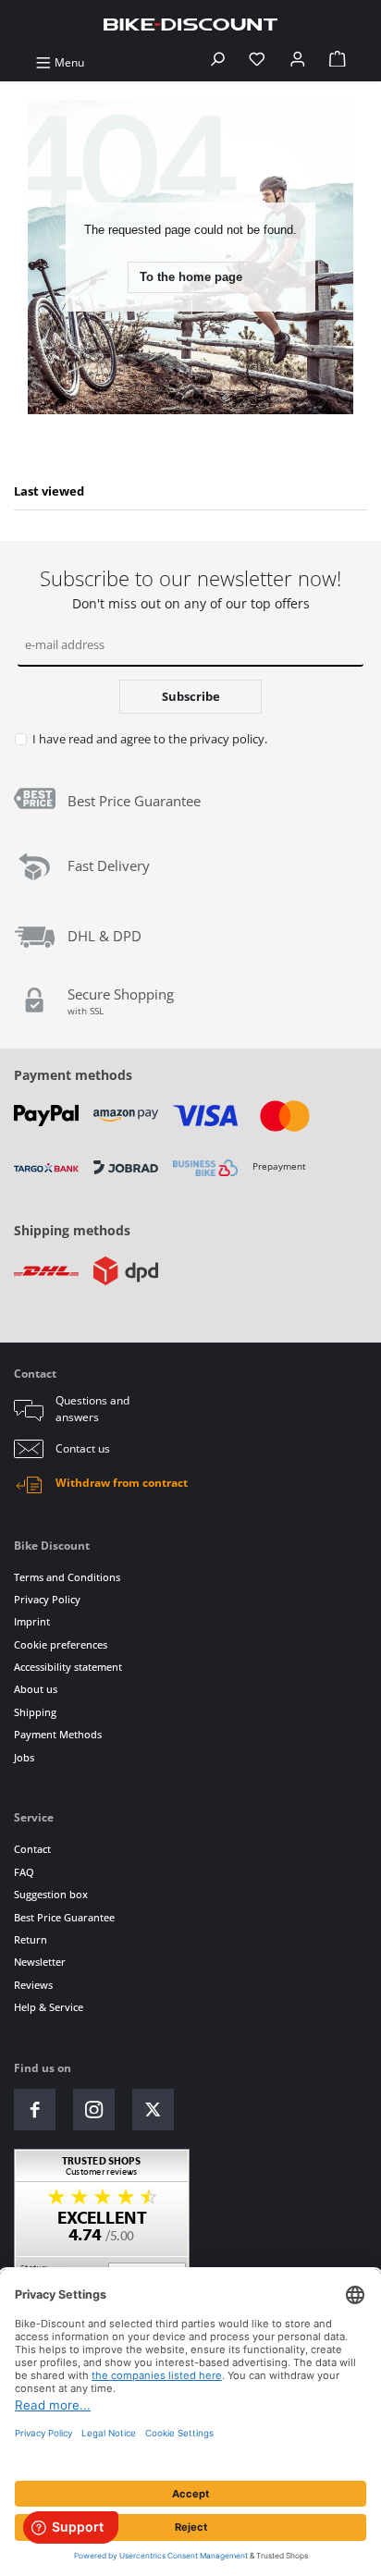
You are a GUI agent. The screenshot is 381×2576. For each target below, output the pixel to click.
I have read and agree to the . (150, 739)
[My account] (298, 62)
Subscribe (191, 696)
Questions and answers (92, 1409)
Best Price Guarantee (64, 1917)
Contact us (83, 1448)
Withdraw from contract (122, 1483)
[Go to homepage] (190, 24)
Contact (32, 1849)
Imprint (32, 1621)
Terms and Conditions (67, 1577)
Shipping (35, 1712)
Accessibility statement (68, 1667)
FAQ (24, 1872)
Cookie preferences (61, 1644)
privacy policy (227, 739)
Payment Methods (58, 1734)
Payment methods (73, 1075)
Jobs (24, 1757)
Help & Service (49, 2007)
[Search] (217, 62)
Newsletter (40, 1962)
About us (36, 1689)
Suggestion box (51, 1894)
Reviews (33, 1985)
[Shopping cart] (338, 62)
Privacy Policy (47, 1599)
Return (31, 1939)
